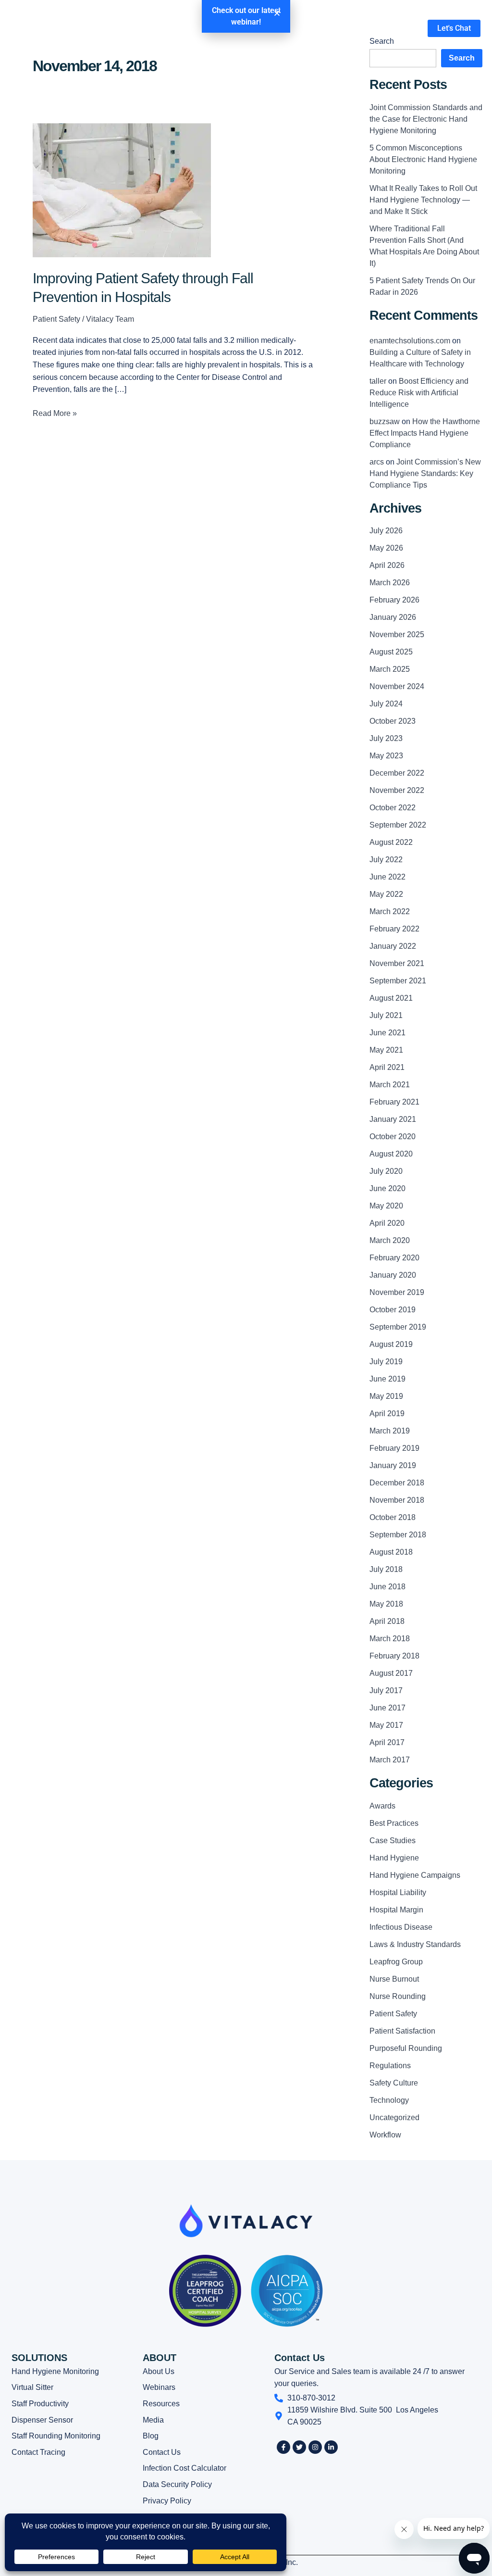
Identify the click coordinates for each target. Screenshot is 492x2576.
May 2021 (386, 1050)
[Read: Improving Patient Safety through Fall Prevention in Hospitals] (122, 190)
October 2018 (393, 1517)
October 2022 (393, 808)
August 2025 (391, 652)
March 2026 (390, 583)
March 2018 (390, 1639)
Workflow (385, 2135)
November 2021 (397, 963)
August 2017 (391, 1673)
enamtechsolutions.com (410, 341)
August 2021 (391, 998)
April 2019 (387, 1414)
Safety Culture (394, 2083)
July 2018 (386, 1569)
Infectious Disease (401, 1927)
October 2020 (393, 1137)
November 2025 (397, 635)
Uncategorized (394, 2117)
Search (462, 58)
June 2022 (387, 877)
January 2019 (393, 1465)
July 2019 (386, 1362)
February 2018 (394, 1656)
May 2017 (386, 1725)
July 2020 (386, 1171)
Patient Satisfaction (402, 2031)
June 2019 (387, 1379)
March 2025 (390, 669)
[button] (277, 13)
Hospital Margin (396, 1910)
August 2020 (391, 1154)
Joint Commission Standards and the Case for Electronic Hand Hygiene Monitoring (426, 119)
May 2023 (386, 756)
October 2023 (393, 721)
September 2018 (398, 1535)
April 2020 (387, 1223)
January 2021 (393, 1119)
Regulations (390, 2066)
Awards (382, 1806)
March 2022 (390, 911)
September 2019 (398, 1327)
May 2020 (386, 1206)
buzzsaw (385, 421)
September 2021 (398, 981)
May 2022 (386, 894)
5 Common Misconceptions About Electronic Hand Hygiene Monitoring (423, 159)
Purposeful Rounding (406, 2048)
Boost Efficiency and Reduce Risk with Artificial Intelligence (419, 393)
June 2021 (387, 1033)
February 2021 (394, 1102)
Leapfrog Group (396, 1962)
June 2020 (387, 1188)
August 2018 (391, 1552)
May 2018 (386, 1604)
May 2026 (386, 548)
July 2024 (386, 704)
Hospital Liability (398, 1892)
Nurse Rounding (398, 1996)
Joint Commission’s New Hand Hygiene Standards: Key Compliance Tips (425, 473)
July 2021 (386, 1015)
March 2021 (390, 1085)
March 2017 (390, 1760)
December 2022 (397, 773)
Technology (389, 2100)
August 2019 (391, 1344)
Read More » (55, 412)
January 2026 (393, 617)
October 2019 (393, 1310)
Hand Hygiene (394, 1858)
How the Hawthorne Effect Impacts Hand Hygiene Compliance (425, 433)
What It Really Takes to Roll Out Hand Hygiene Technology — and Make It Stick (423, 200)
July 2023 (386, 738)
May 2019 (386, 1396)
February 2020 (394, 1258)
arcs (377, 462)
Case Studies (393, 1841)
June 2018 (387, 1587)
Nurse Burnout (394, 1979)
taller (378, 381)
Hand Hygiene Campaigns (415, 1875)
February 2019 (394, 1448)
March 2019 (390, 1431)
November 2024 (397, 686)
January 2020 (393, 1275)
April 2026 (387, 565)
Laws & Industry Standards (415, 1944)
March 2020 (390, 1240)
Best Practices (394, 1823)
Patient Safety (56, 319)
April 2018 (387, 1621)
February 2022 (394, 929)
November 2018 (397, 1500)
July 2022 (386, 860)
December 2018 (397, 1483)
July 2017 (386, 1690)
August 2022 (391, 842)
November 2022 (397, 790)
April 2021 (387, 1067)
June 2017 (387, 1708)
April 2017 (387, 1742)
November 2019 (397, 1292)
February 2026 (394, 600)
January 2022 (393, 946)
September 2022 (398, 825)
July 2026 (386, 531)
